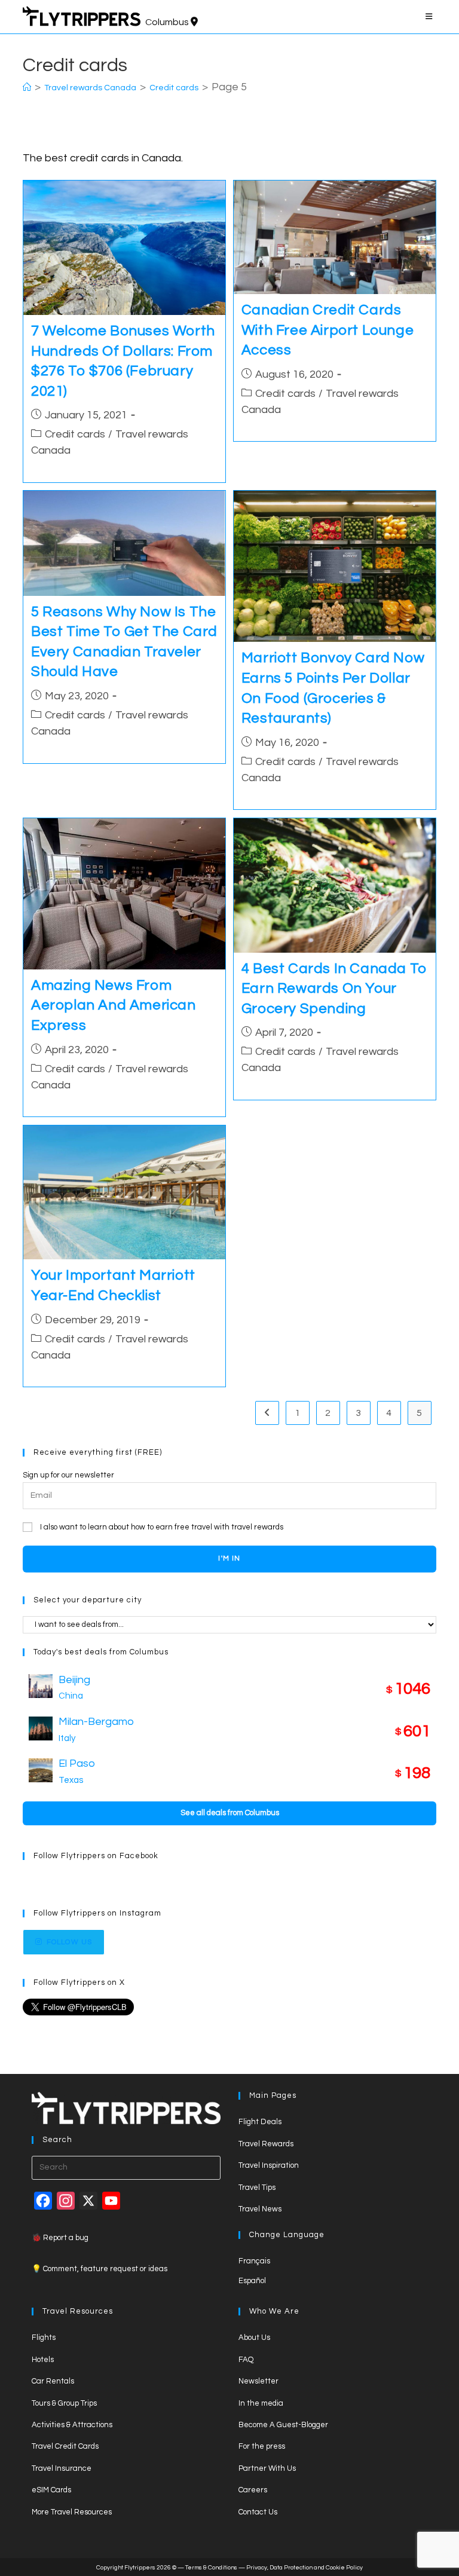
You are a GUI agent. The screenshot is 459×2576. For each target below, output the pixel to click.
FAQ (246, 2360)
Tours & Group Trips (64, 2403)
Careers (253, 2490)
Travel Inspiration (269, 2165)
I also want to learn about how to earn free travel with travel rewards (162, 1527)
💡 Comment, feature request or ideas (100, 2269)
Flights (44, 2338)
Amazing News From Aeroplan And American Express (114, 1005)
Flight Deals (260, 2122)
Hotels (43, 2360)
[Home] (27, 88)
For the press (262, 2446)
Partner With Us (267, 2468)
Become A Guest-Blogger (283, 2425)
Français (254, 2261)
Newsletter (258, 2381)
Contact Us (258, 2512)
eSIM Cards (51, 2490)
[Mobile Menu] (431, 17)
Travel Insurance (62, 2468)
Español (252, 2281)
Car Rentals (53, 2381)
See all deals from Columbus (230, 1813)
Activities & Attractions (72, 2425)
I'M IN (229, 1558)
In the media (261, 2403)
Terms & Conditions (211, 2568)
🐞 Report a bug (60, 2238)
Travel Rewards (266, 2144)
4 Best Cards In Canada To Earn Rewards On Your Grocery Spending (334, 989)
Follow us (70, 1942)
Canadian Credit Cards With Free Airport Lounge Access (328, 330)
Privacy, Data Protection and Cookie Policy (305, 2568)
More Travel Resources (72, 2512)
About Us (254, 2338)
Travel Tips (257, 2188)
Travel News (260, 2209)
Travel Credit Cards (65, 2446)
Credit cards (75, 434)
